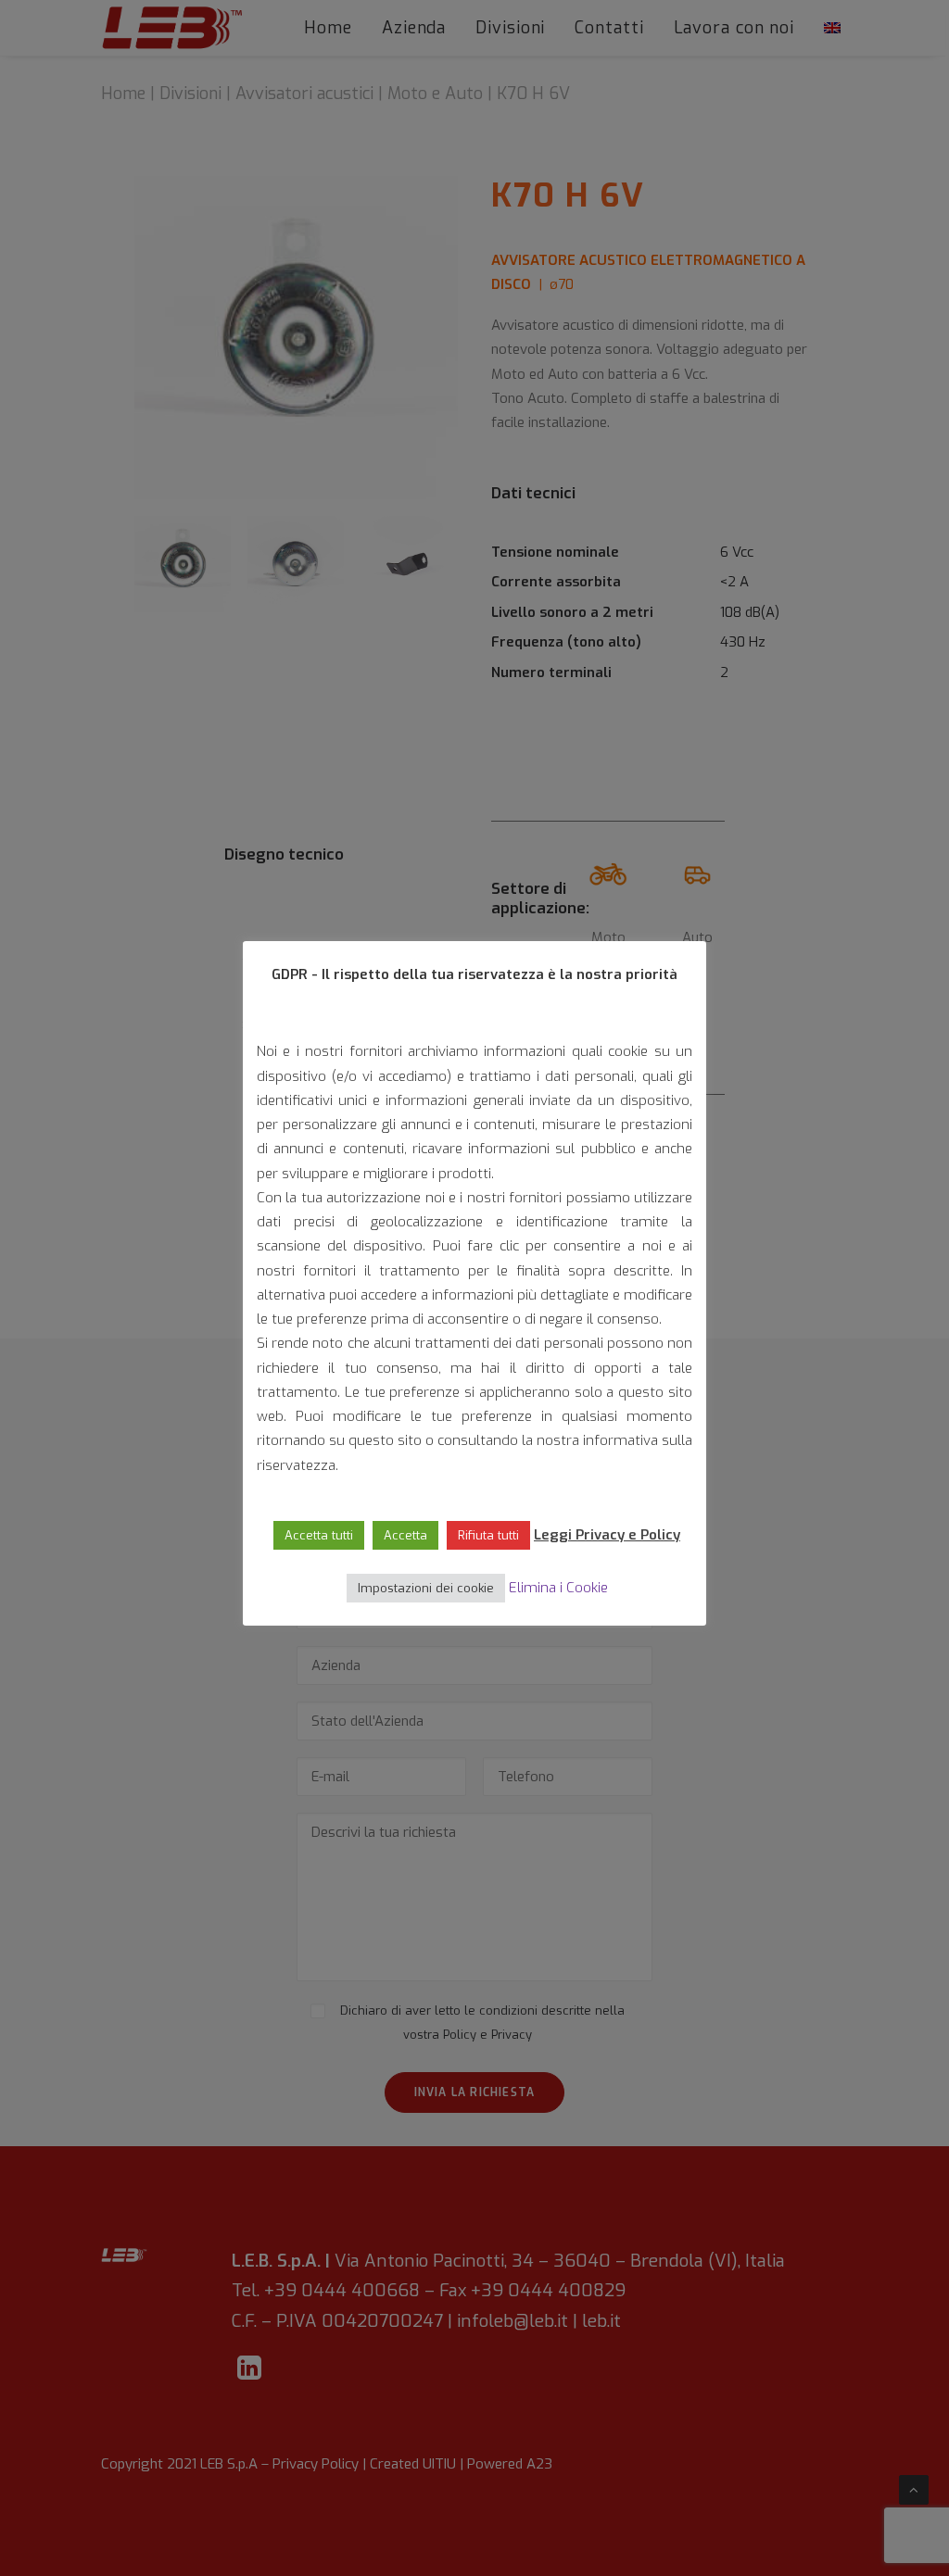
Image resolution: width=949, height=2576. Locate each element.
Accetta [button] (405, 1535)
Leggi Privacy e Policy (607, 1535)
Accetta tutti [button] (319, 1535)
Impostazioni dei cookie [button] (426, 1588)
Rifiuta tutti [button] (488, 1535)
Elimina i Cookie (558, 1588)
